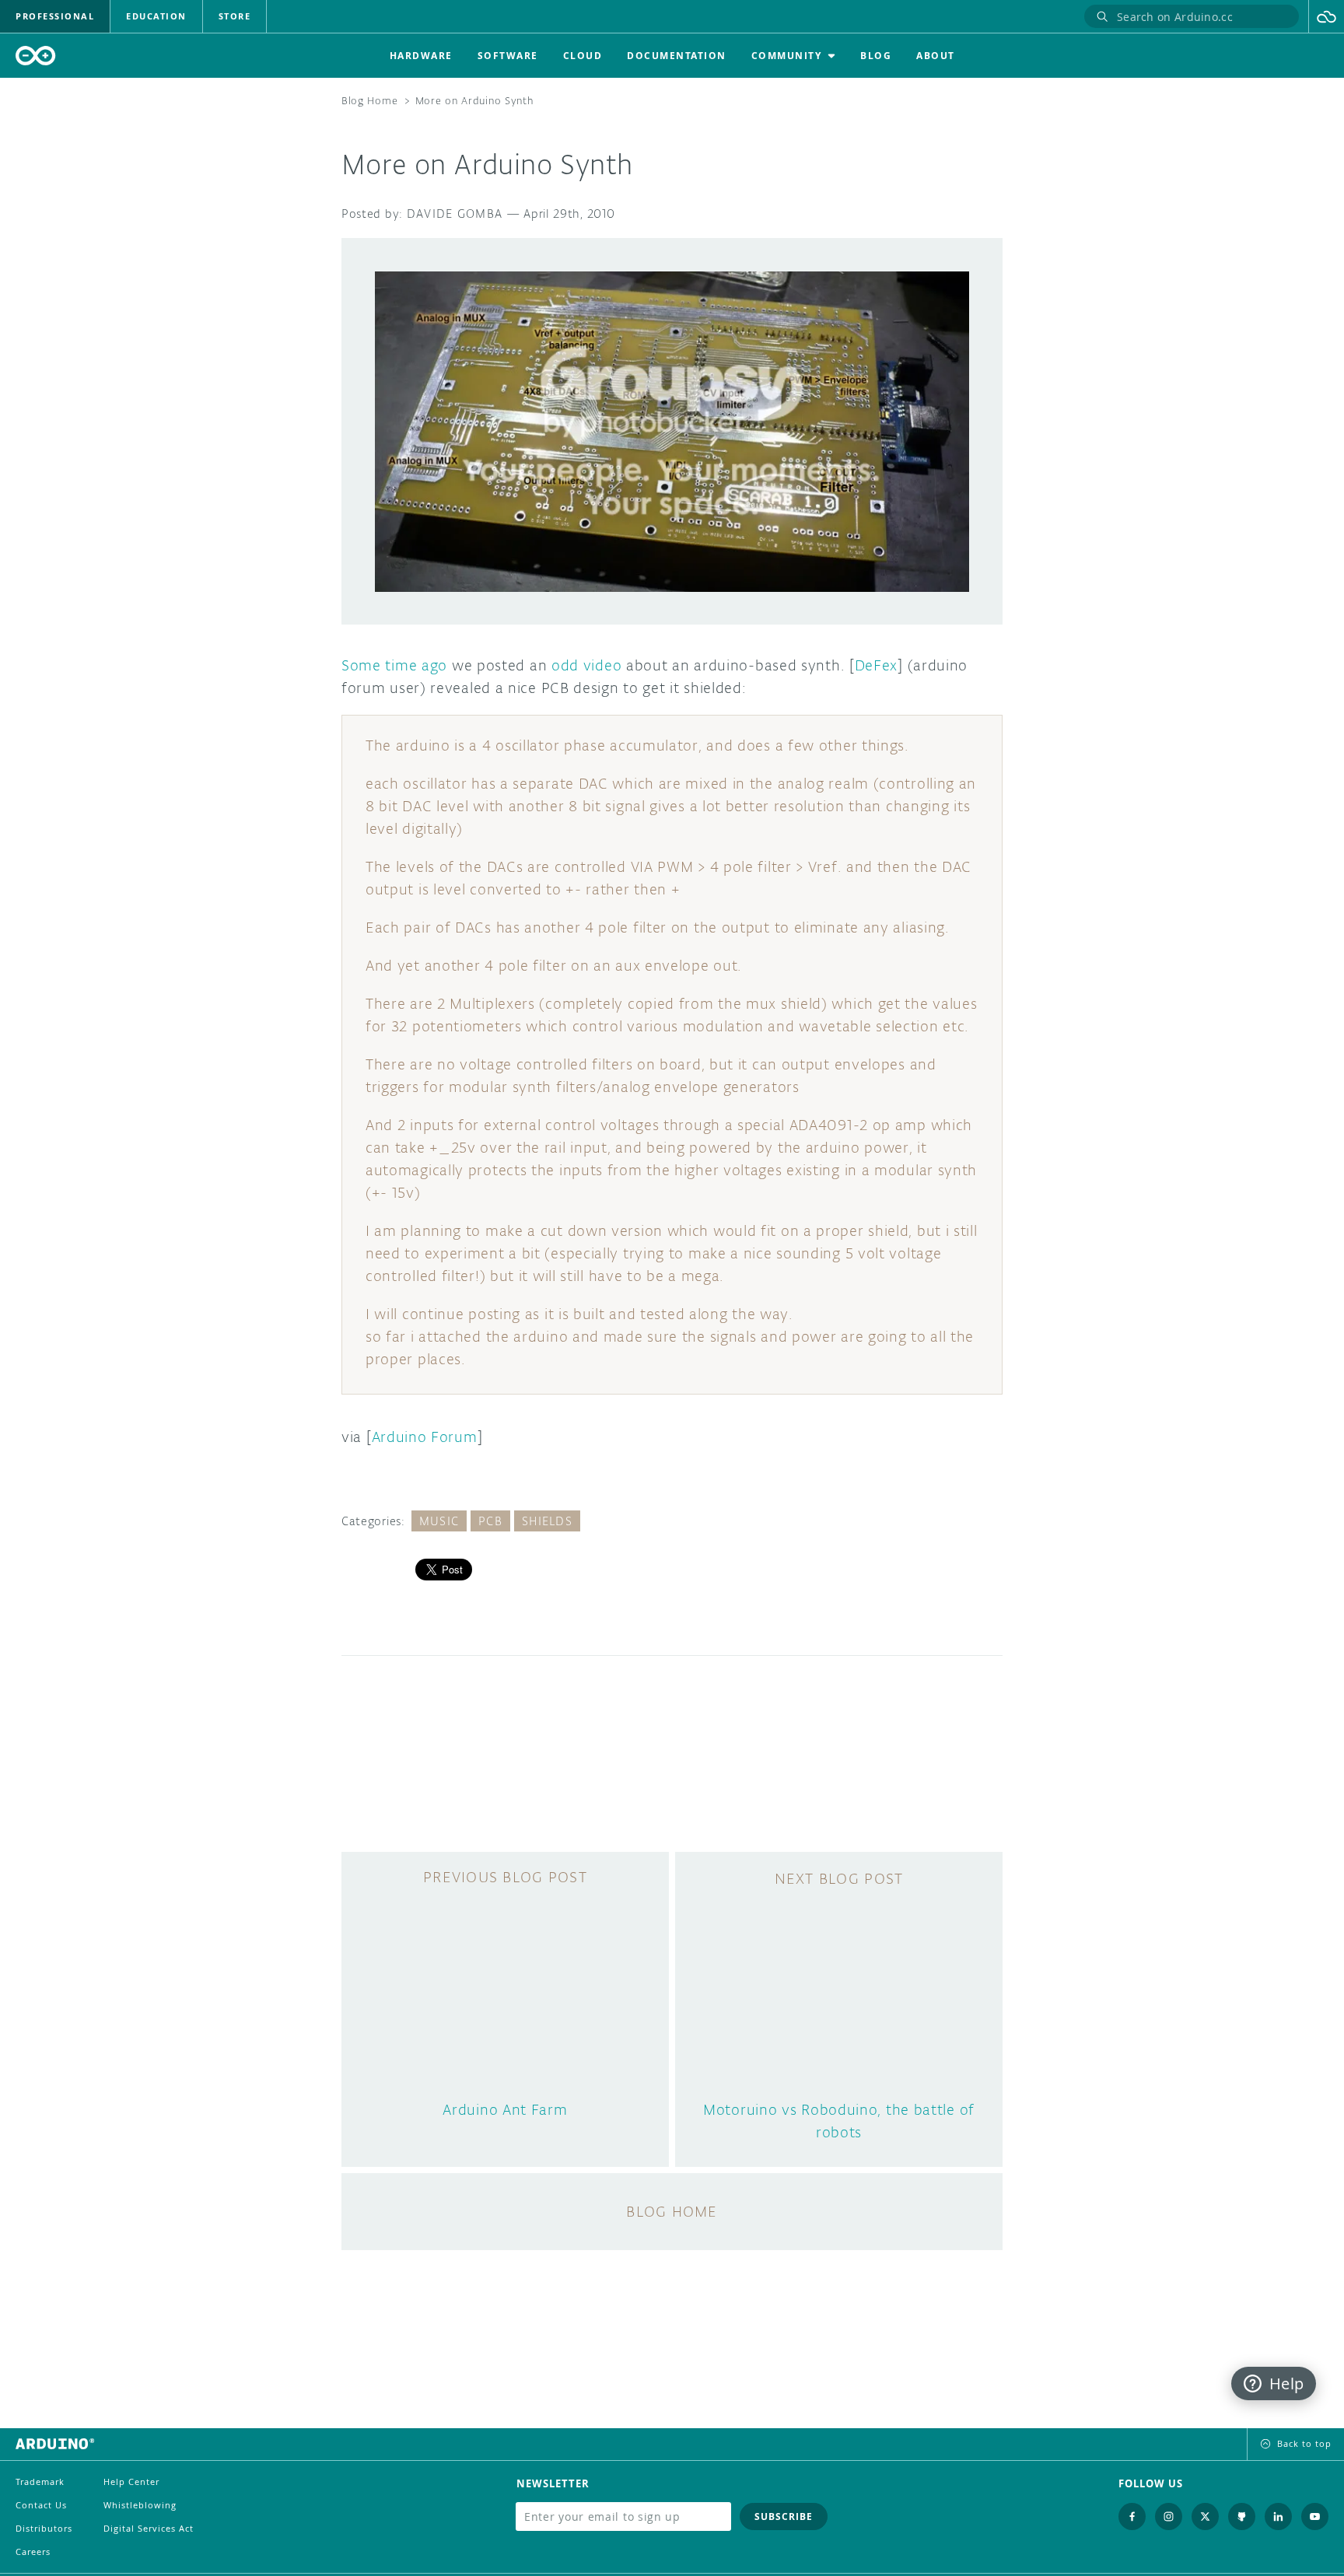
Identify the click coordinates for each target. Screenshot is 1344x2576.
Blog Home (369, 101)
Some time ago (394, 665)
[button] (1326, 16)
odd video (586, 665)
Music (439, 1521)
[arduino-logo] (36, 56)
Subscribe (784, 2516)
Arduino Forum (425, 1437)
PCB (490, 1521)
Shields (547, 1521)
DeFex (877, 665)
